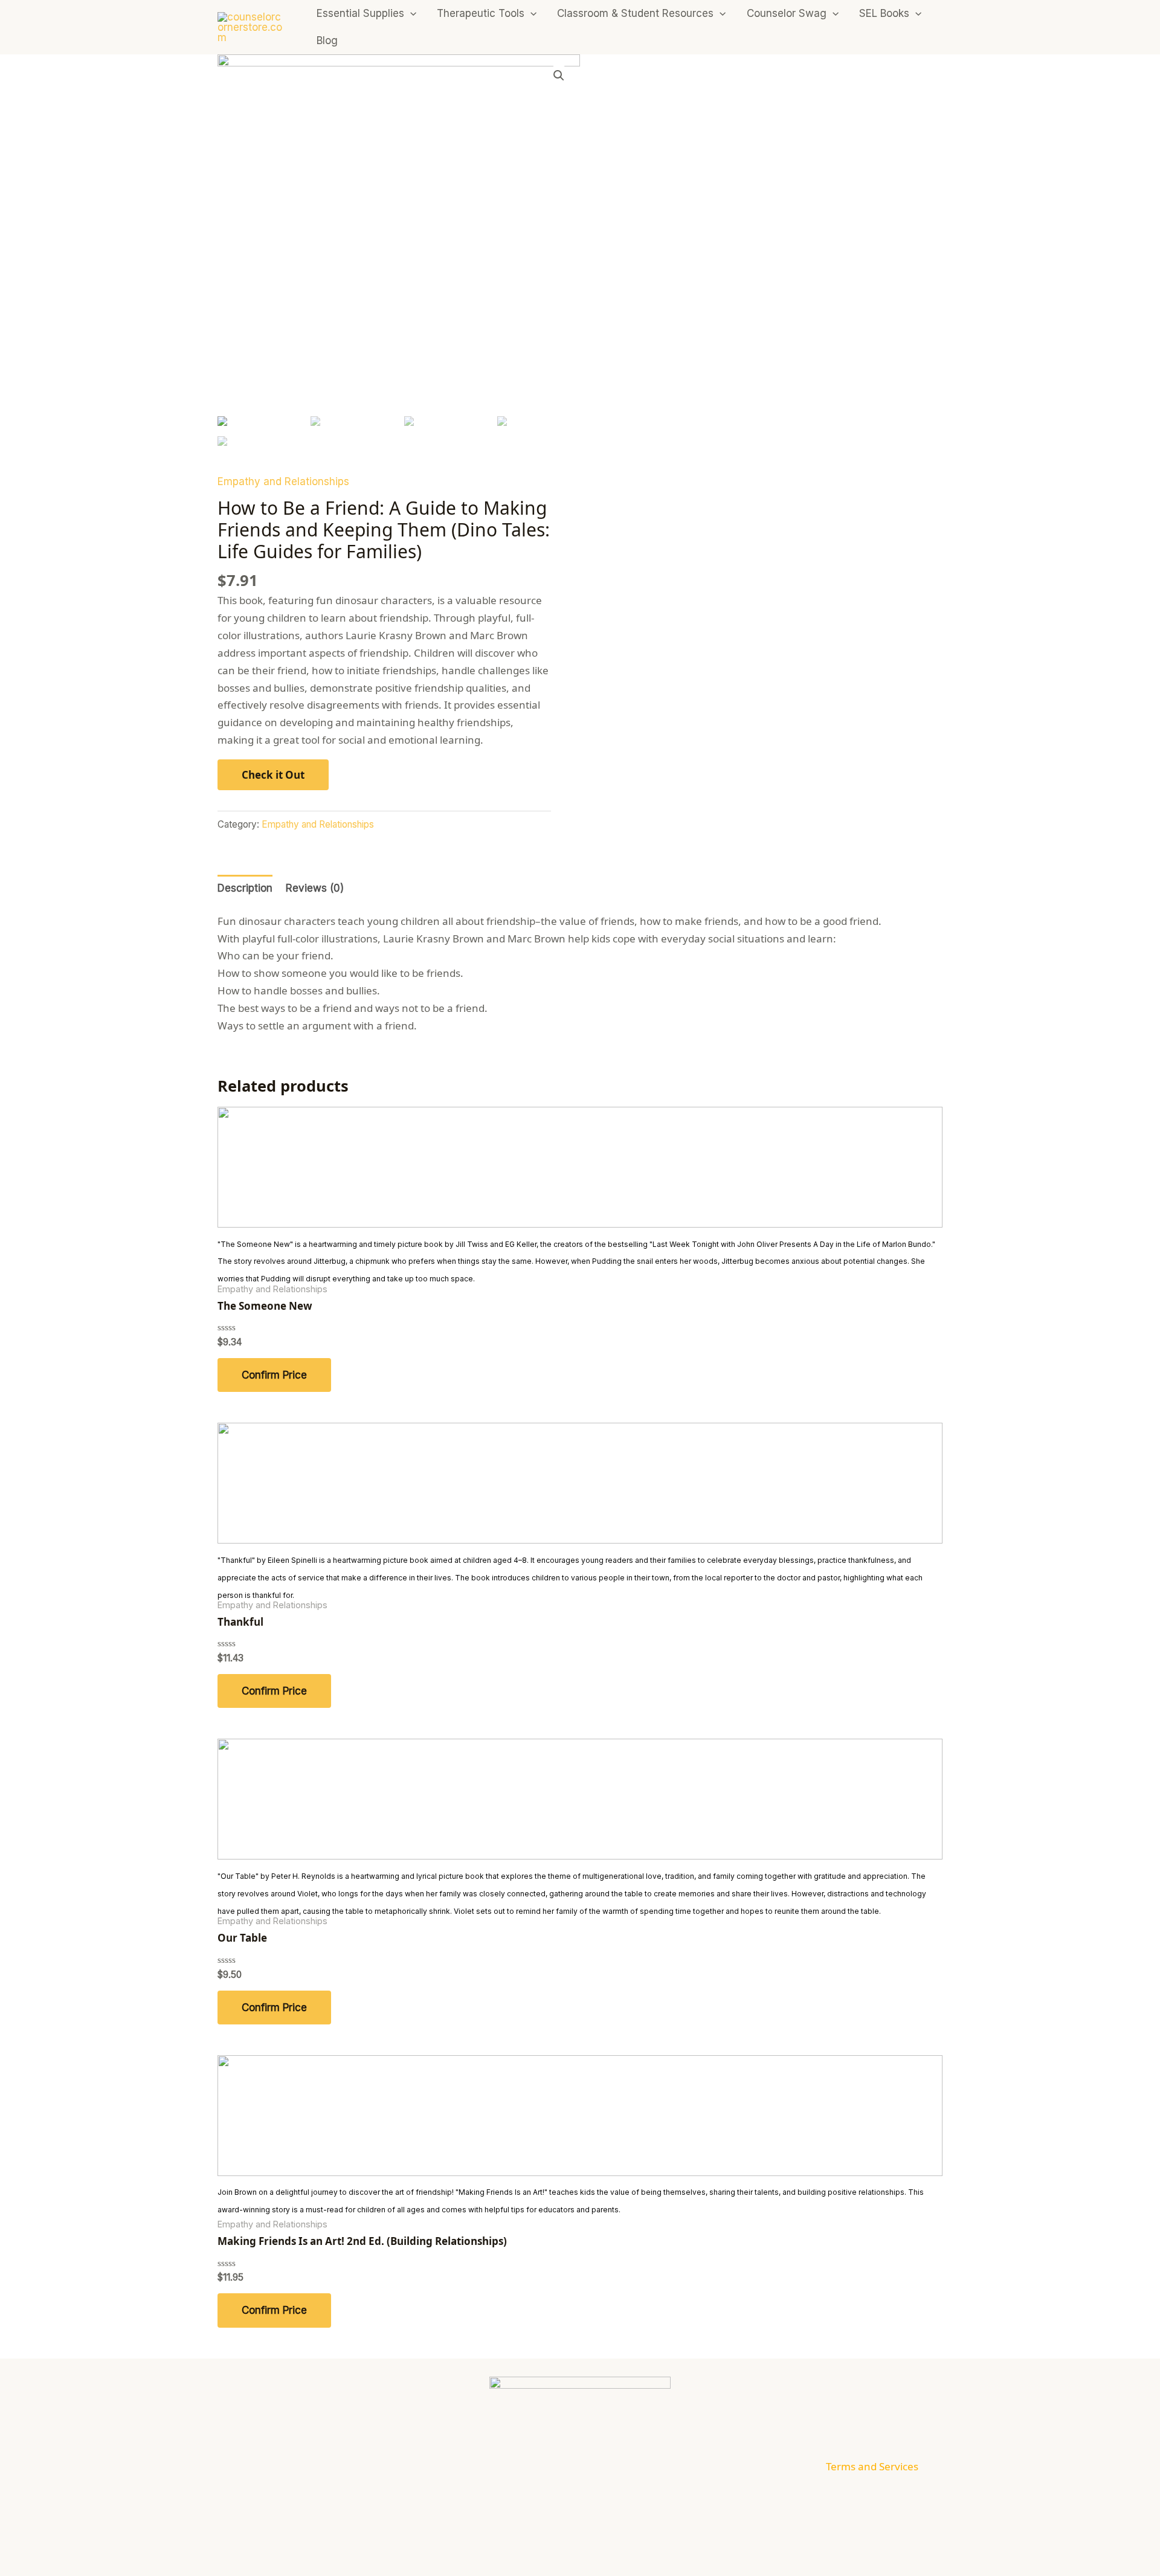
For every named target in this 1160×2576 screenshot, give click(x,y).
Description (245, 888)
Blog (327, 40)
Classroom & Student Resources (635, 13)
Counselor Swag (787, 13)
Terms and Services (872, 2466)
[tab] (245, 889)
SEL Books (884, 13)
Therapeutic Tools (481, 13)
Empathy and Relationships (283, 481)
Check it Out (273, 775)
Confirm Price (274, 1375)
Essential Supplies (360, 13)
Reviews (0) (315, 888)
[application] (410, 14)
